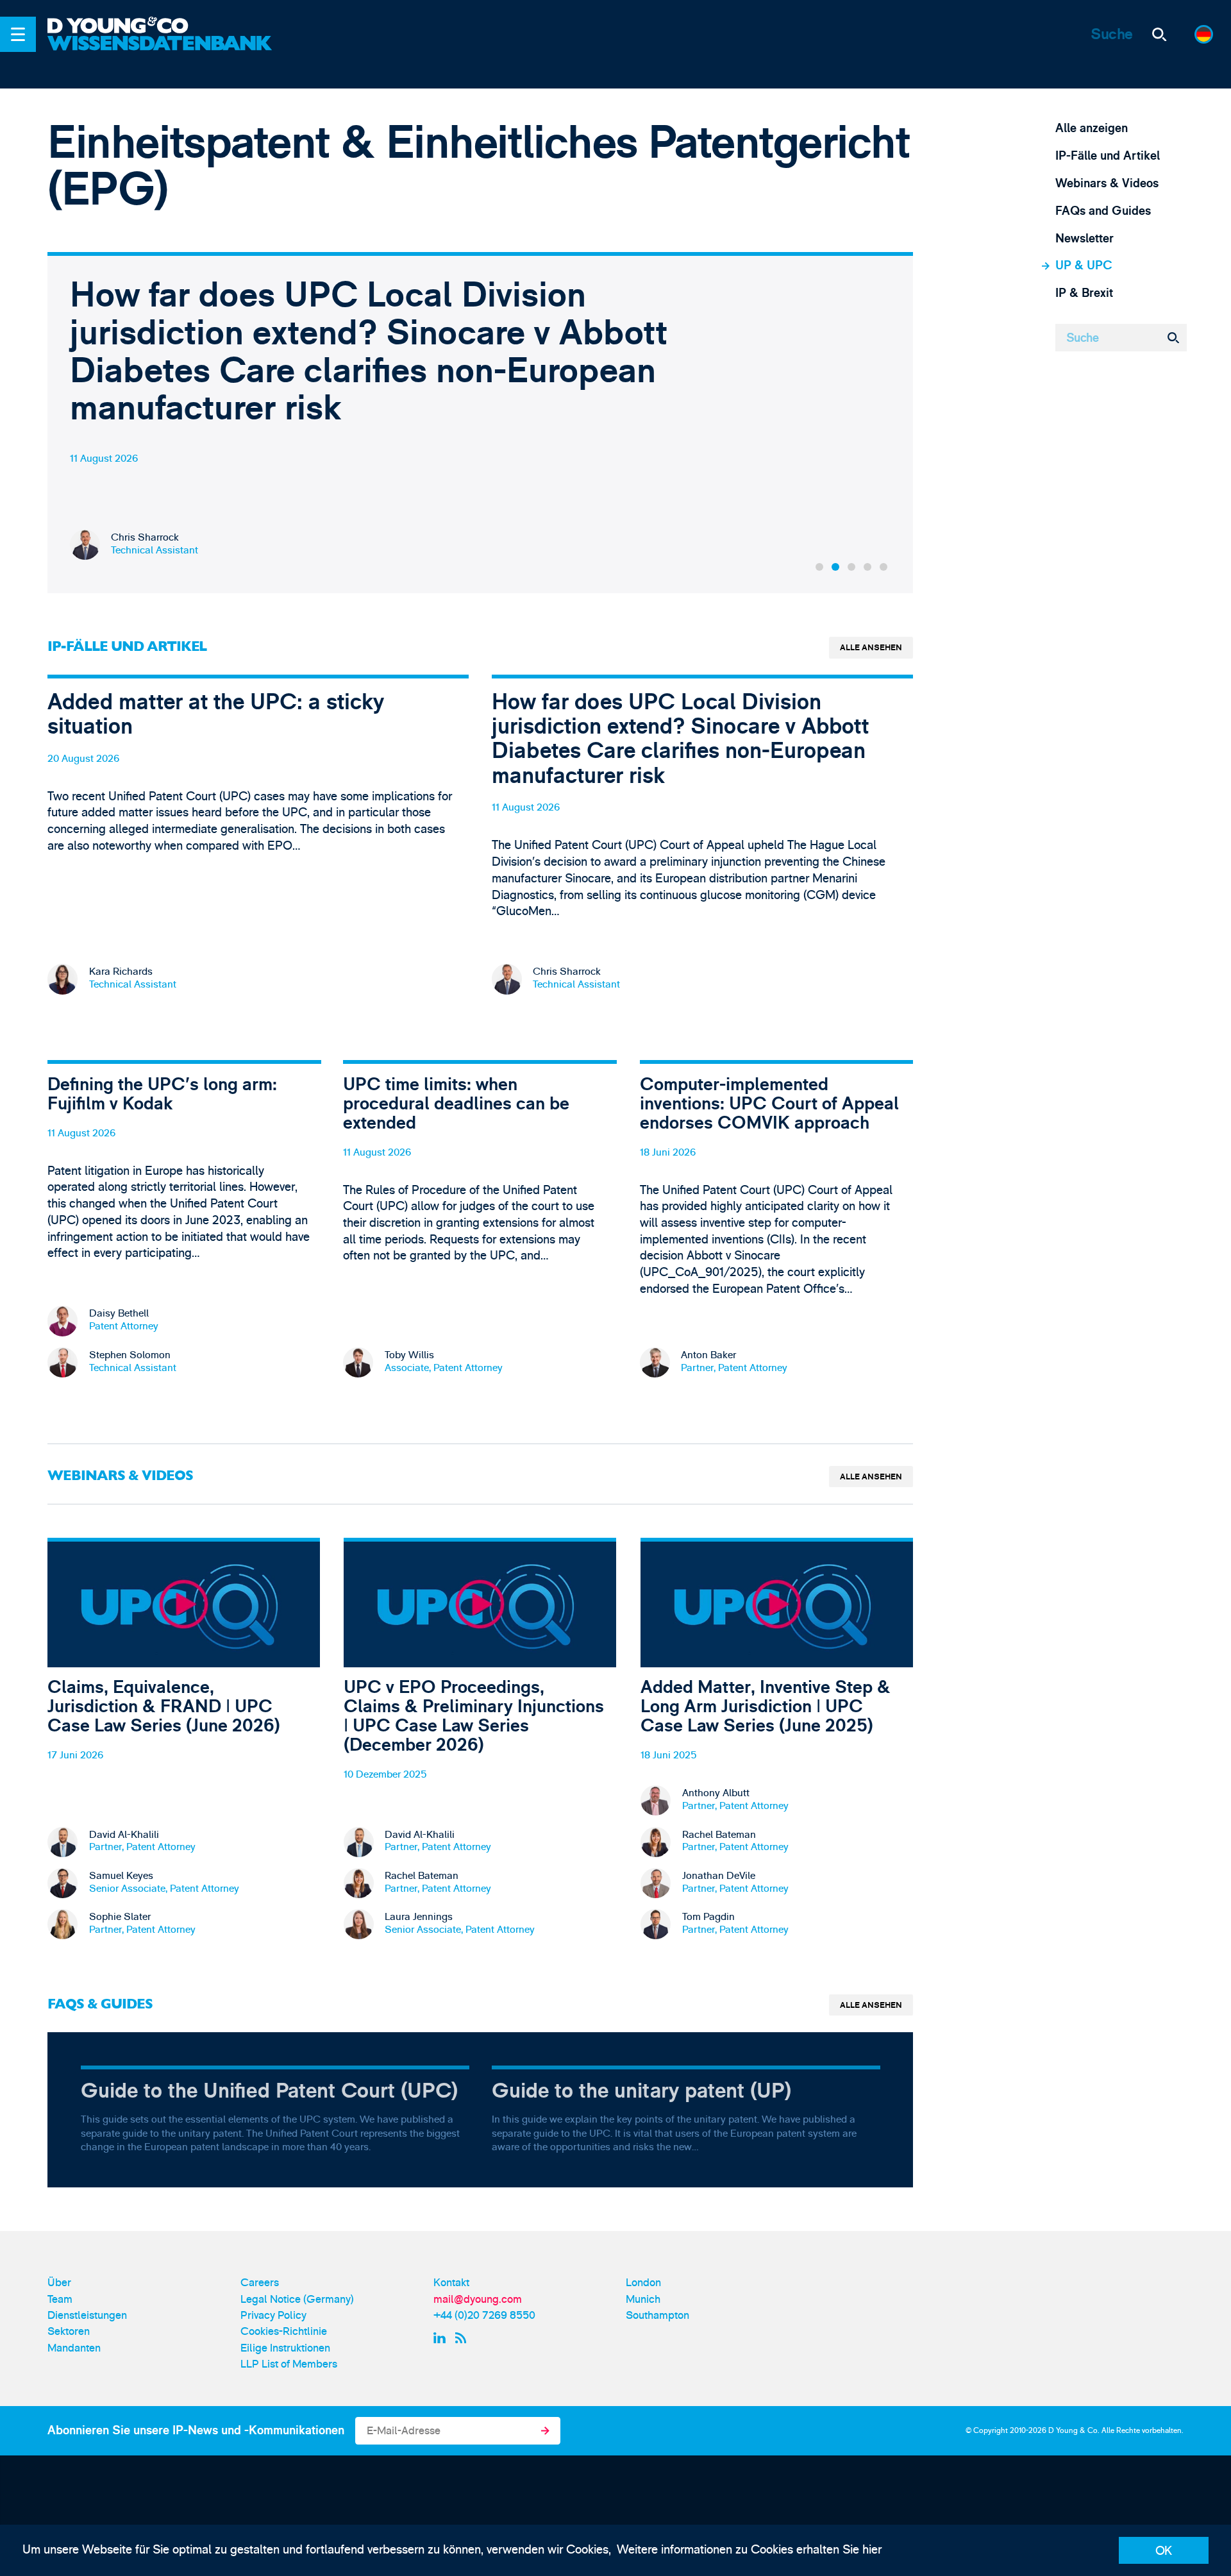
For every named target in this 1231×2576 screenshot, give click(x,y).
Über (59, 2283)
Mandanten (74, 2348)
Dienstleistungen (87, 2315)
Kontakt (451, 2283)
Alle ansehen (871, 648)
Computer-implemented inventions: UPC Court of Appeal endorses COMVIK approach (777, 1232)
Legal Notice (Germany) (297, 2299)
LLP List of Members (289, 2364)
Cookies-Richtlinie (284, 2331)
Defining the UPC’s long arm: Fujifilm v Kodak (184, 1232)
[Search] (1160, 35)
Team (60, 2299)
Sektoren (69, 2331)
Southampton (657, 2315)
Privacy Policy (273, 2315)
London (643, 2283)
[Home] (162, 27)
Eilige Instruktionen (285, 2348)
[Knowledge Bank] (162, 54)
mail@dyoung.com (478, 2299)
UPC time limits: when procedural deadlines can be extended (480, 1232)
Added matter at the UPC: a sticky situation (258, 847)
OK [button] (1164, 2551)
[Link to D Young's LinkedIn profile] (441, 2338)
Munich (643, 2299)
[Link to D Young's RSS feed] (464, 2338)
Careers (260, 2283)
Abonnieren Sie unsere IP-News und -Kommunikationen (196, 2430)
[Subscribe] (545, 2431)
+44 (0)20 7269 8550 (484, 2315)
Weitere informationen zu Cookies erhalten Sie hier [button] (749, 2550)
